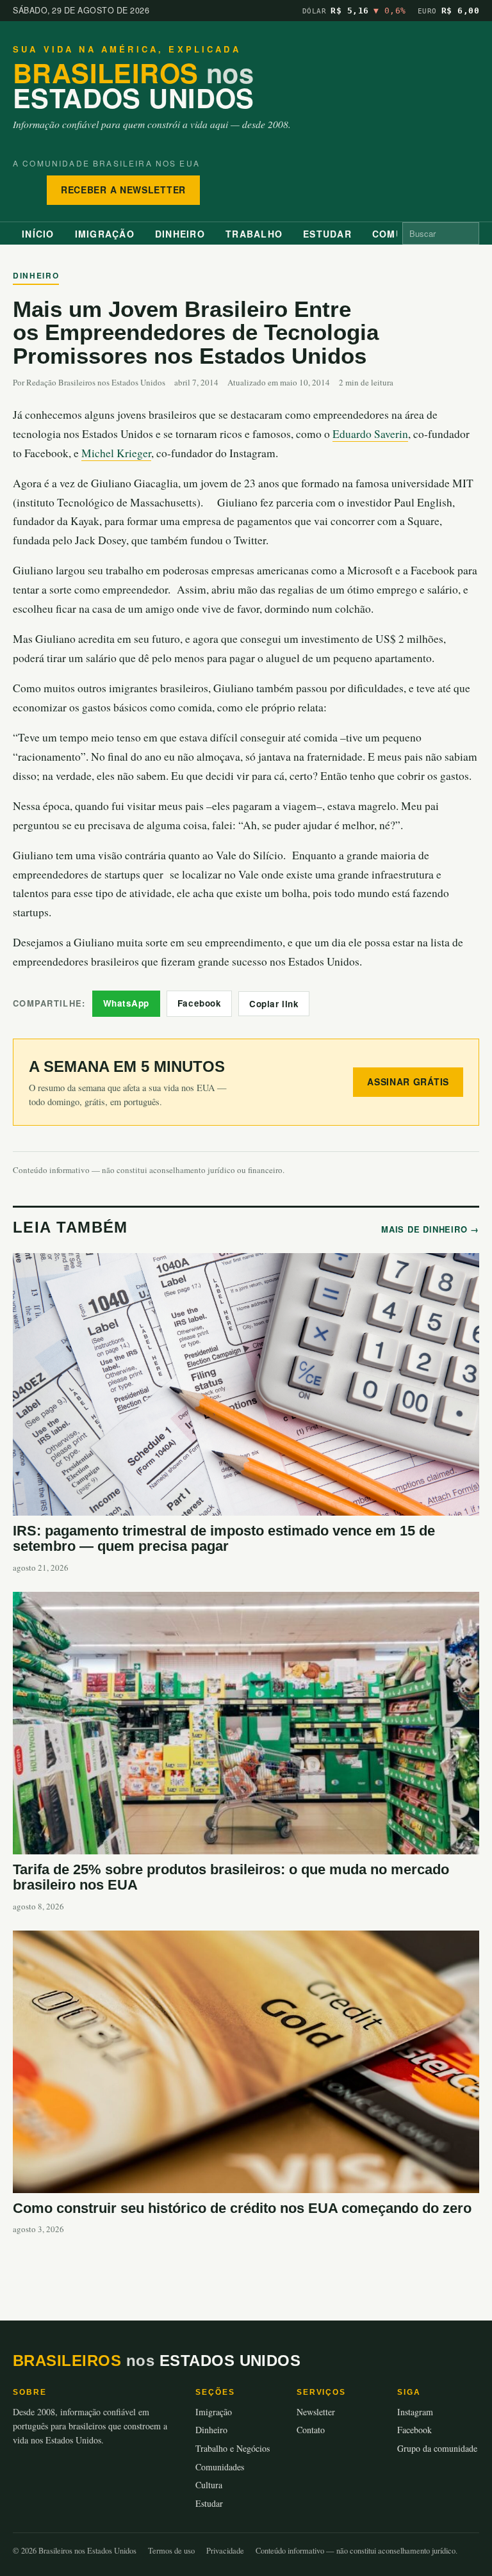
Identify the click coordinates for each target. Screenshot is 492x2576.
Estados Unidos (134, 85)
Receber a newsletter (123, 190)
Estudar (327, 234)
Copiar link (274, 1004)
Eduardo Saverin (370, 434)
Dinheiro (180, 234)
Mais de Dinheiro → (430, 1229)
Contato (311, 2430)
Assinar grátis (408, 1081)
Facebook (199, 1003)
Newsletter (316, 2412)
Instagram (415, 2412)
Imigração (105, 234)
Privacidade (225, 2551)
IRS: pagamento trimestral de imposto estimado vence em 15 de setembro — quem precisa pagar (224, 1539)
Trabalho (254, 234)
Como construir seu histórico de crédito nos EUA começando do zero (242, 2208)
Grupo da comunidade (437, 2448)
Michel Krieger (116, 453)
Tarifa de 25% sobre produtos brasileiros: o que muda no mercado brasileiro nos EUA (231, 1877)
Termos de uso (171, 2551)
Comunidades (220, 2467)
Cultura (209, 2485)
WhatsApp (126, 1003)
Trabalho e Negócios (233, 2448)
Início (38, 234)
